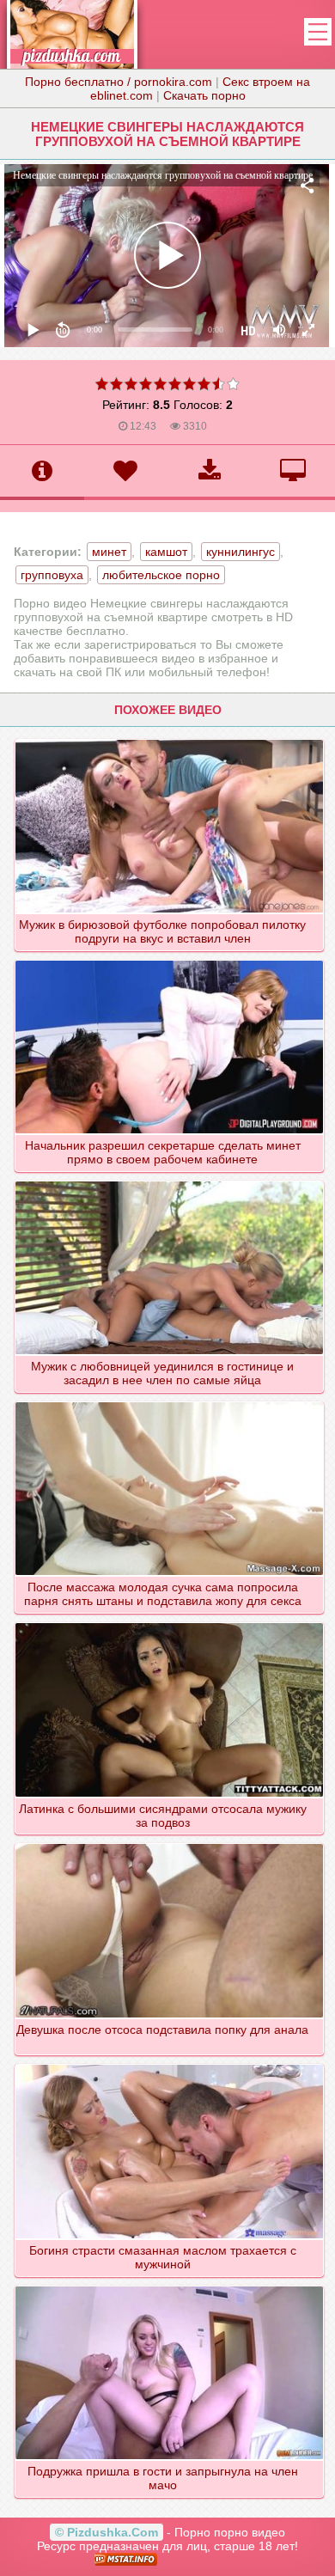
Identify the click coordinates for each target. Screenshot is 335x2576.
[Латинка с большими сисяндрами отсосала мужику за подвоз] (169, 1622)
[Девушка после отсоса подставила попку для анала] (169, 1843)
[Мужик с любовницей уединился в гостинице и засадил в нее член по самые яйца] (169, 1181)
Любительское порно (161, 575)
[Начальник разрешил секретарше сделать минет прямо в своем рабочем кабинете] (169, 960)
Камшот (166, 552)
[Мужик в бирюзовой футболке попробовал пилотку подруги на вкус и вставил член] (169, 739)
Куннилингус (241, 552)
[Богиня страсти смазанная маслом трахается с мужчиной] (169, 2064)
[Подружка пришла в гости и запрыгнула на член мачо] (169, 2286)
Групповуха (52, 575)
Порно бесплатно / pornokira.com (119, 82)
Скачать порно (204, 95)
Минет (109, 552)
